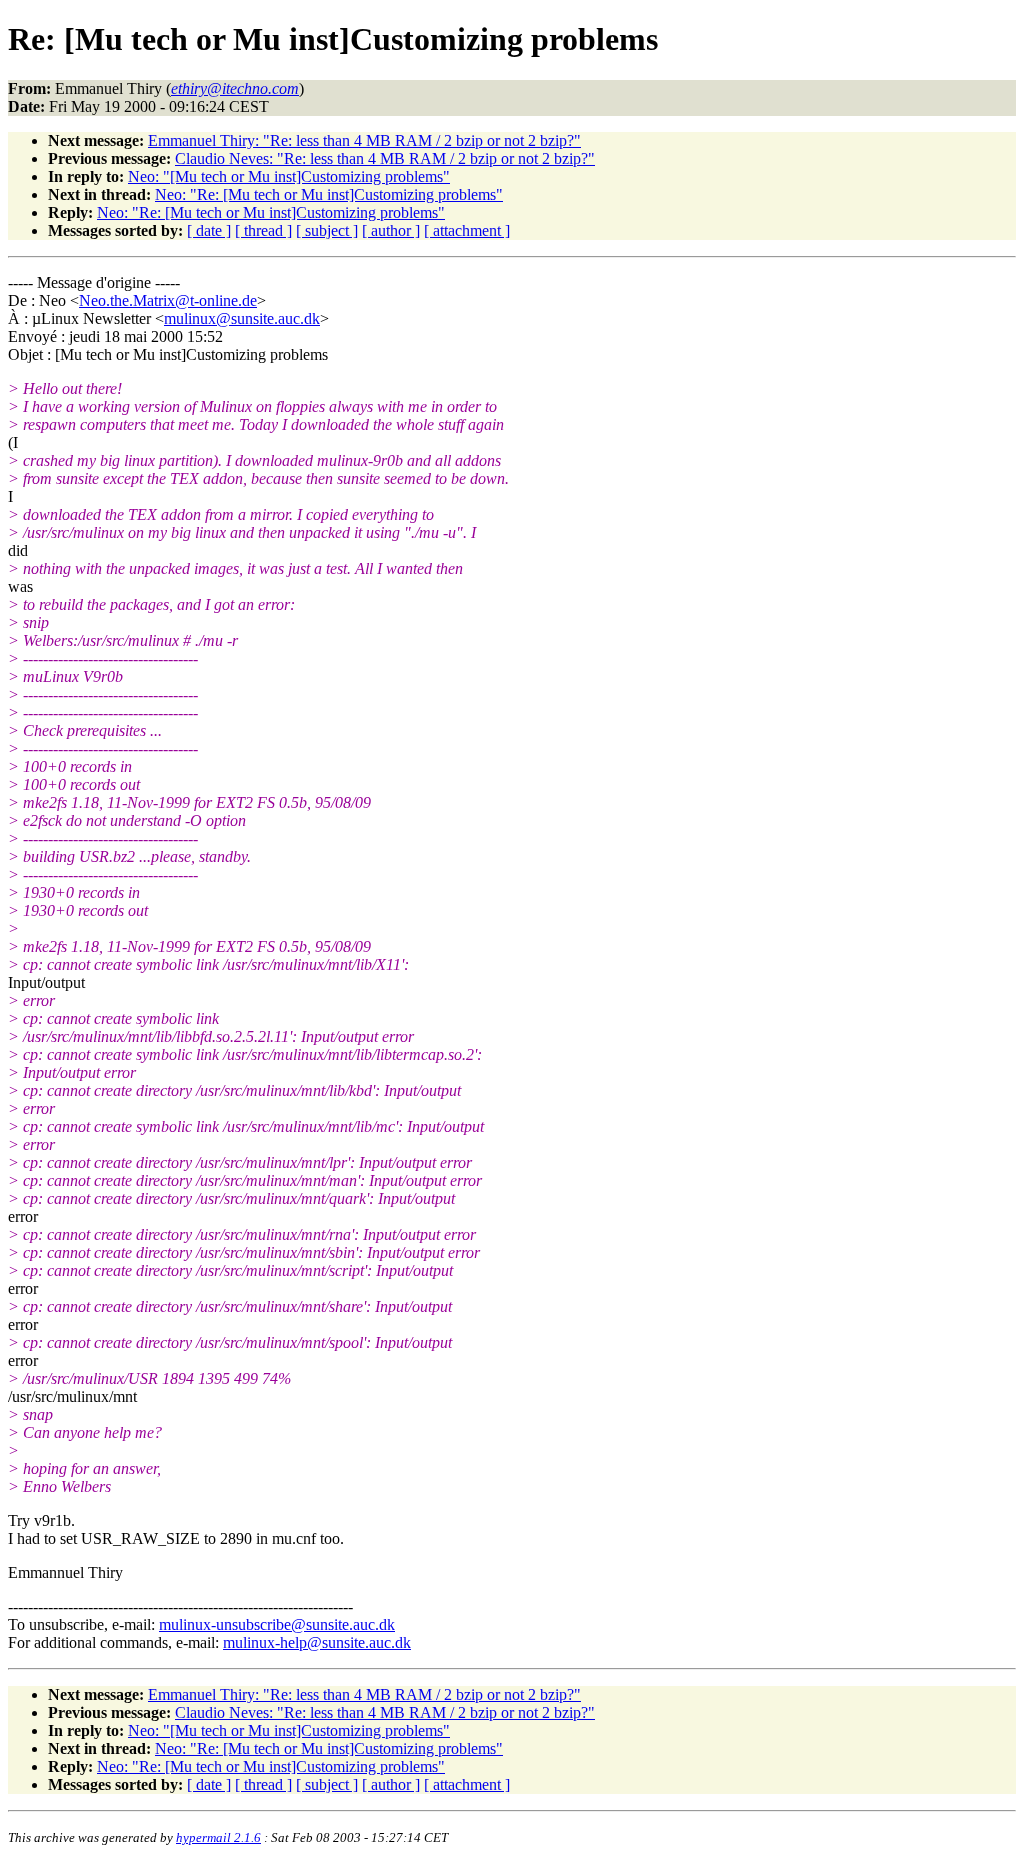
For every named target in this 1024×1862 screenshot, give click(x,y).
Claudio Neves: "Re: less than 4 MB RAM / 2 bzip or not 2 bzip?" (385, 158)
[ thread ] (263, 230)
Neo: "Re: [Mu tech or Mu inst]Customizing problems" (329, 194)
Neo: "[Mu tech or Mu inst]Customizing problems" (289, 176)
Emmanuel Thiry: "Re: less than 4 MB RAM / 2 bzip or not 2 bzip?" (364, 140)
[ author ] (391, 230)
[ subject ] (327, 230)
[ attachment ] (467, 230)
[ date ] (209, 230)
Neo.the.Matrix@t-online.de (168, 300)
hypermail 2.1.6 (218, 1837)
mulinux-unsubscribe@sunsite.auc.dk (277, 1624)
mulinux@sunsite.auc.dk (242, 318)
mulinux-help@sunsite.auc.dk (317, 1642)
